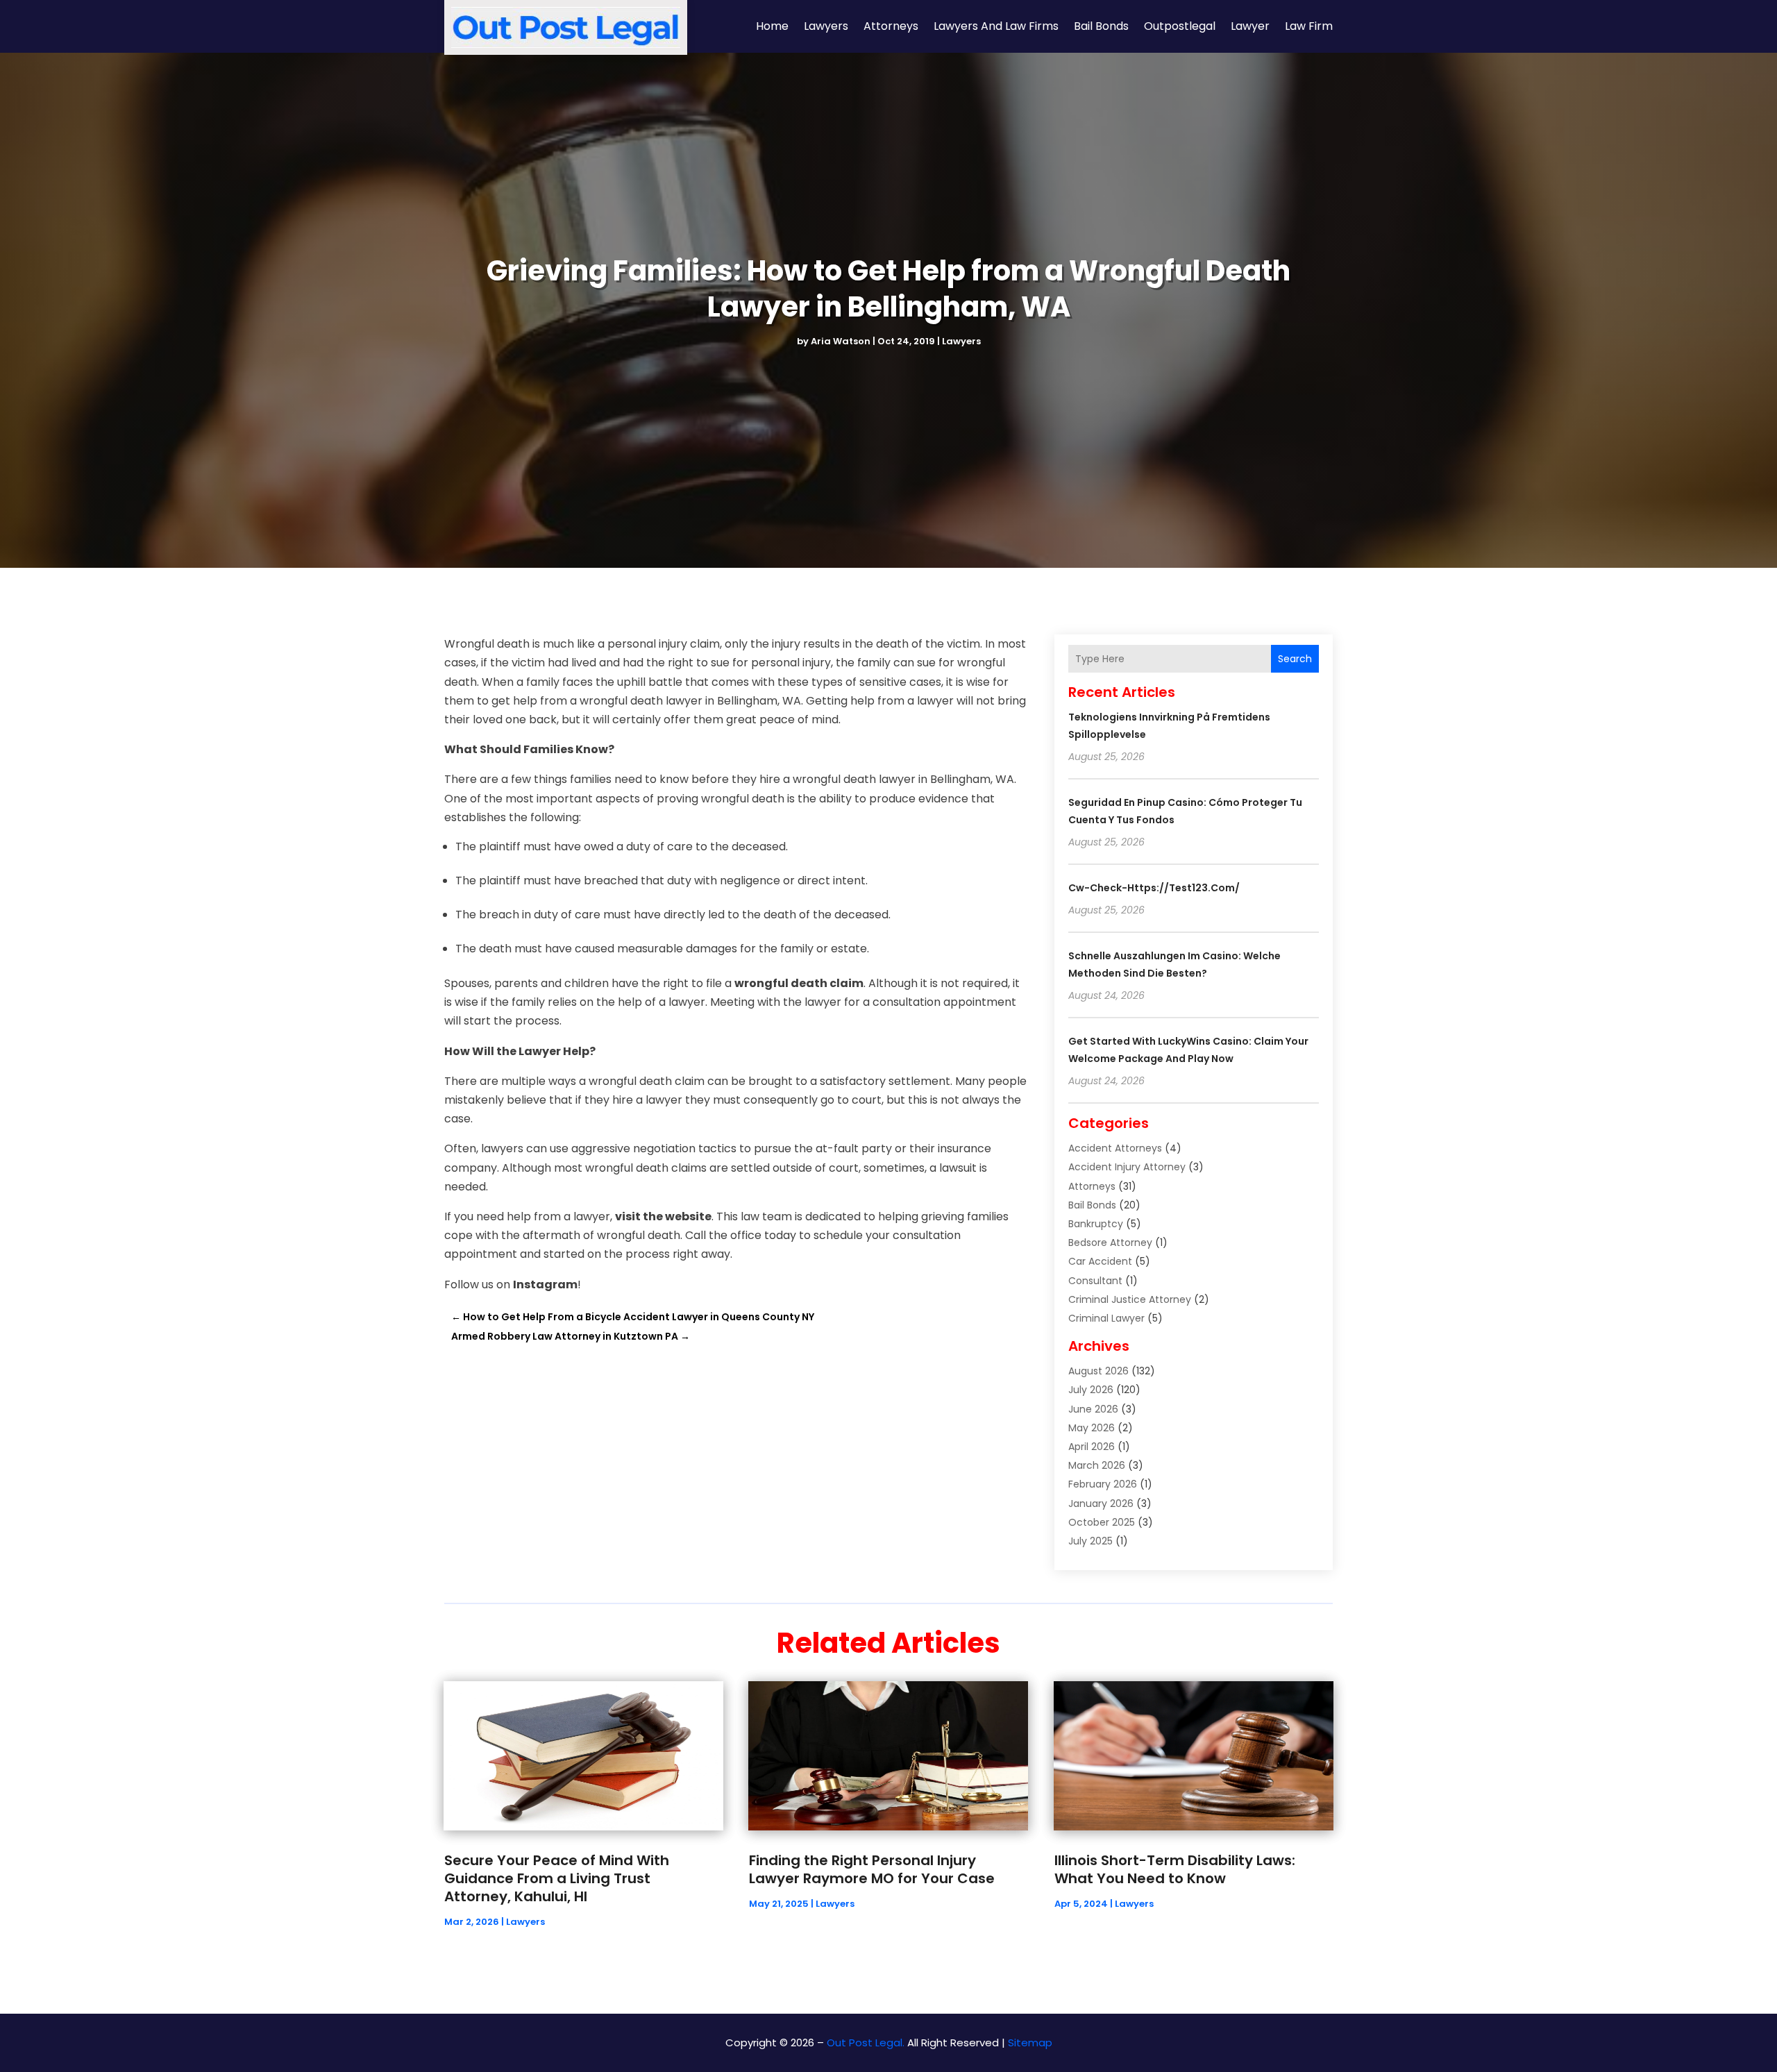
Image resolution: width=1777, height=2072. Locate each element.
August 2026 (1098, 1371)
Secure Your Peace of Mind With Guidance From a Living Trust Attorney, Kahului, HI (557, 1878)
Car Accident (1100, 1261)
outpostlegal (1180, 26)
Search (1295, 659)
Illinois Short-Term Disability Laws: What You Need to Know (1175, 1869)
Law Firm (1309, 26)
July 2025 (1090, 1541)
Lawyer (1250, 26)
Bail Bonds (1101, 26)
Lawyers (826, 26)
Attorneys (891, 26)
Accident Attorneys (1115, 1148)
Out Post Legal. (866, 2042)
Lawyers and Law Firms (996, 26)
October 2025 (1102, 1522)
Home (772, 26)
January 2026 (1101, 1504)
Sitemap (1030, 2042)
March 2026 (1097, 1465)
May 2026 (1092, 1428)
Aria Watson (841, 341)
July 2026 (1091, 1390)
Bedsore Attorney (1110, 1243)
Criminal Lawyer (1106, 1318)
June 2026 (1093, 1409)
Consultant (1095, 1281)
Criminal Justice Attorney (1130, 1299)
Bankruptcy (1096, 1224)
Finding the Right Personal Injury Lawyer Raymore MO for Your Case (872, 1869)
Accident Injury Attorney (1127, 1167)
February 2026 (1103, 1484)
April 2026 (1092, 1447)
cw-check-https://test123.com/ (1154, 888)
